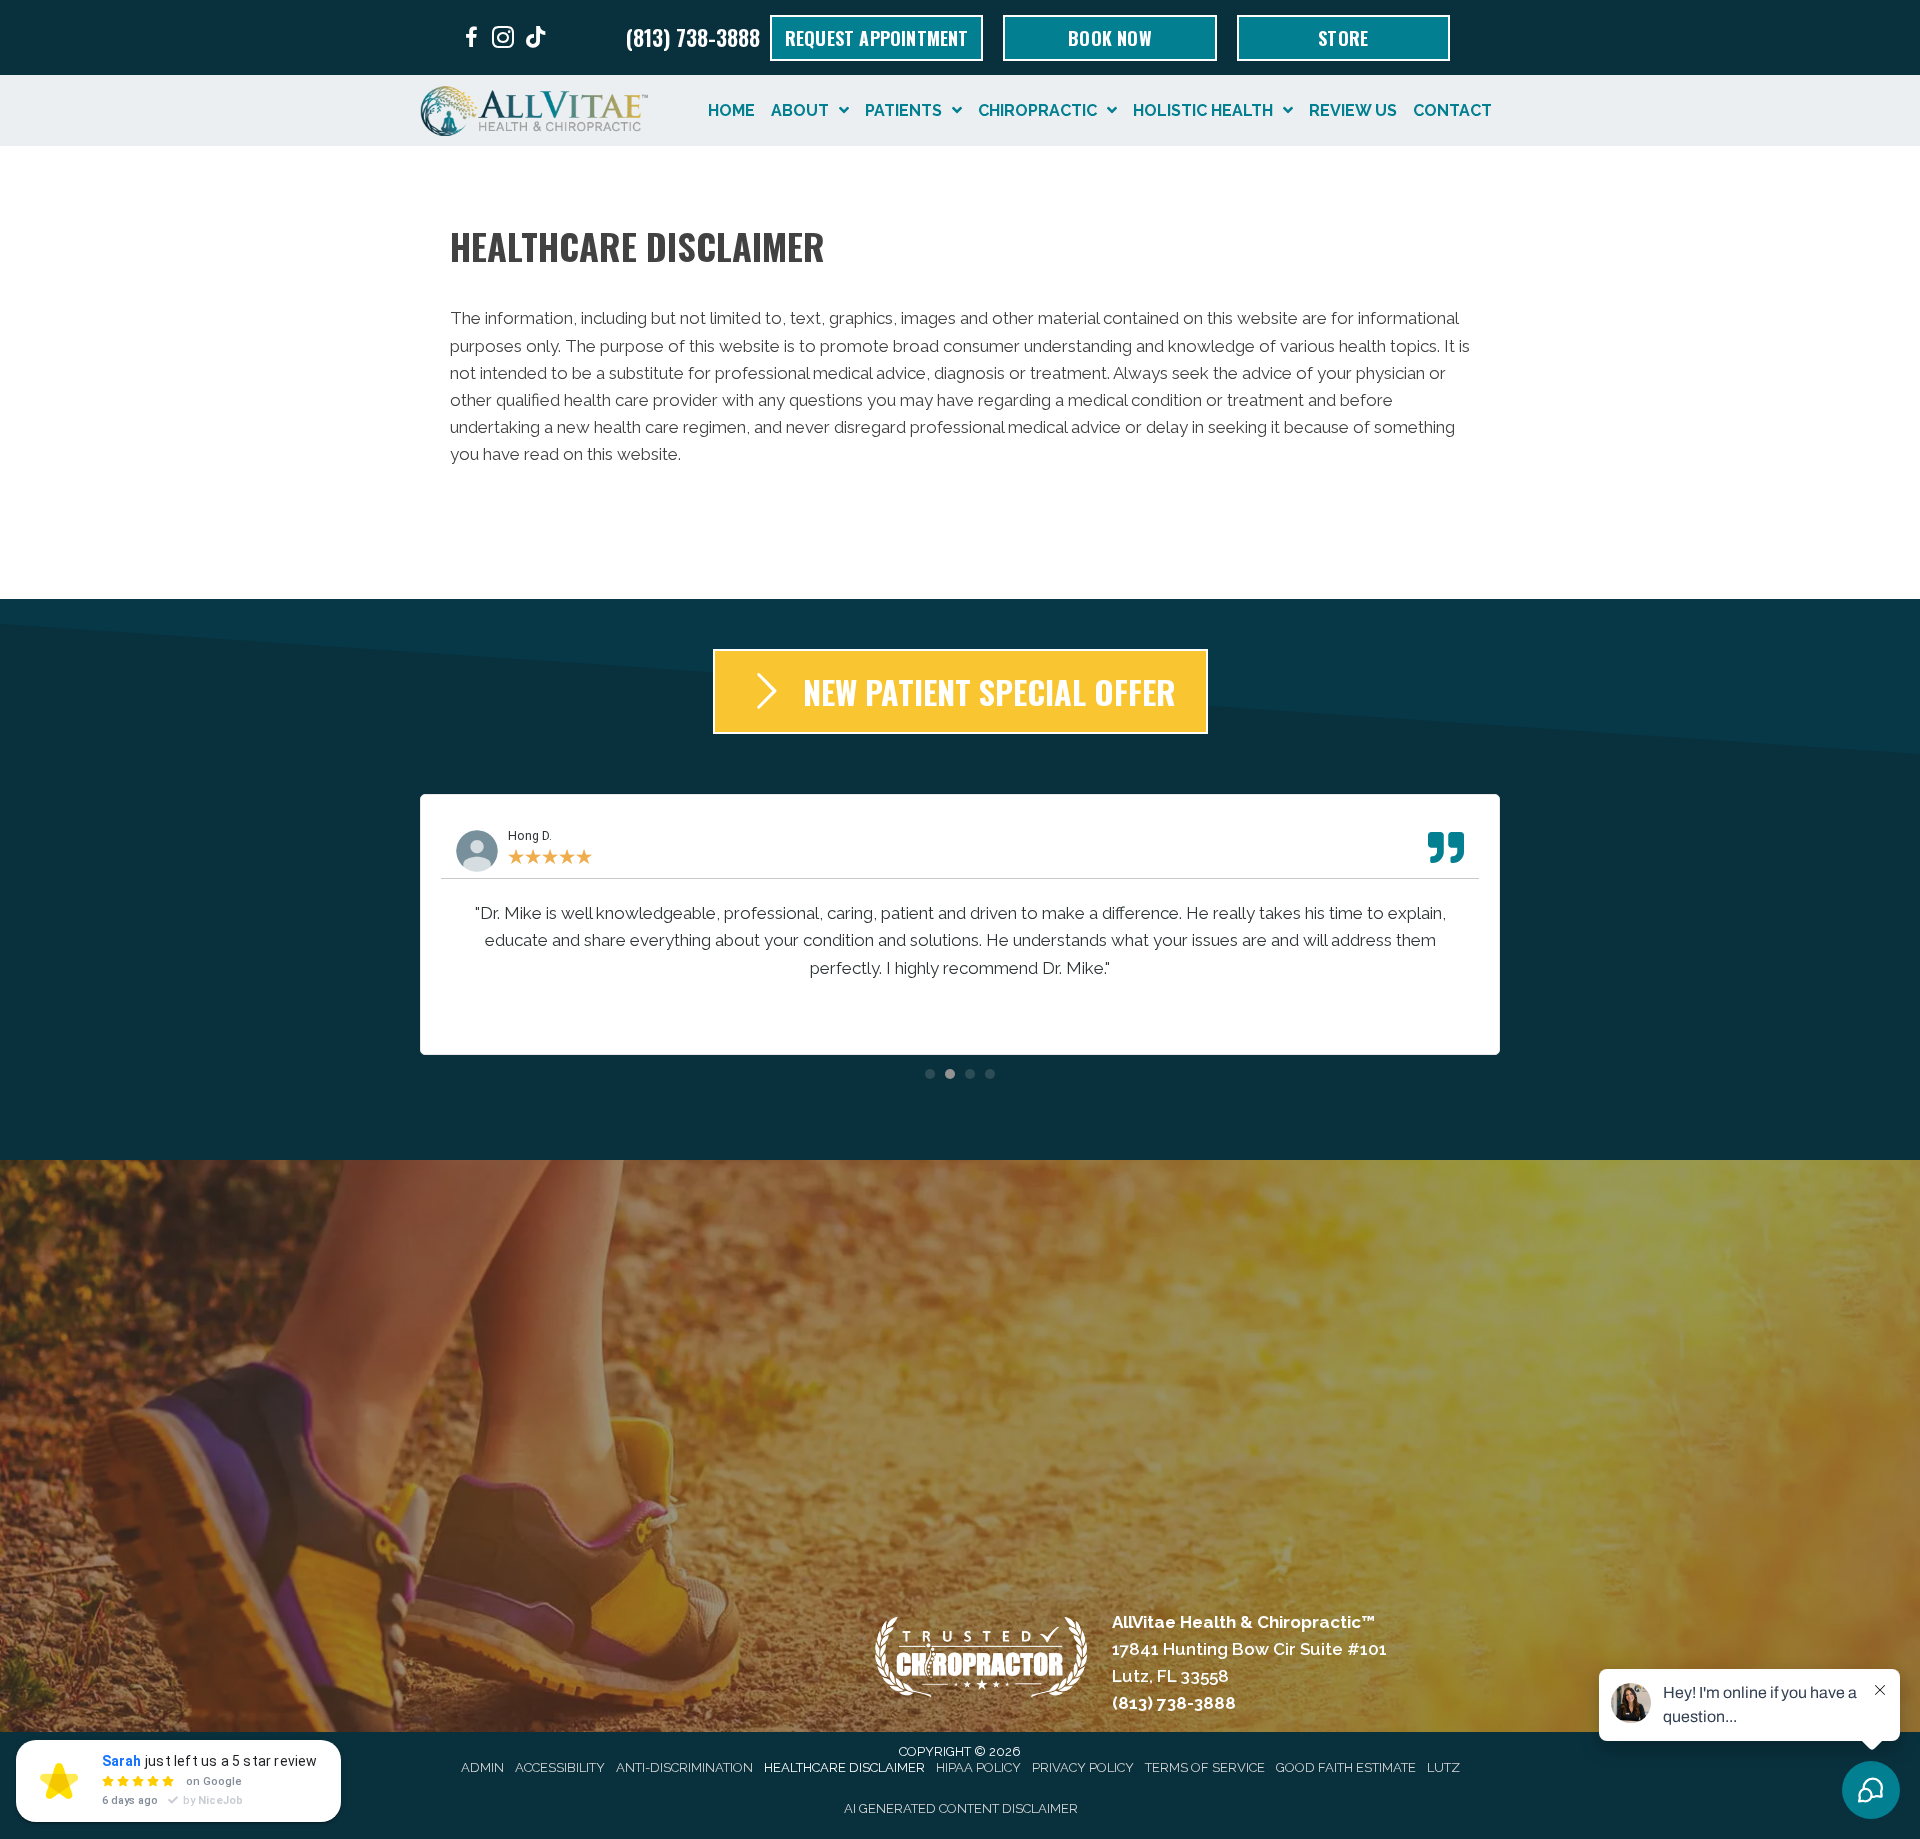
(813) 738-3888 (693, 37)
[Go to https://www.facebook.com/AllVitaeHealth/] (471, 40)
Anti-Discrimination (684, 1767)
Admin (482, 1767)
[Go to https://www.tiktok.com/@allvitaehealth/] (535, 39)
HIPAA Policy (978, 1767)
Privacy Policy (1083, 1767)
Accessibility (560, 1767)
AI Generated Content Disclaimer (961, 1808)
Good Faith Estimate (1346, 1767)
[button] (930, 1074)
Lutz (1443, 1767)
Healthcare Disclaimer (844, 1767)
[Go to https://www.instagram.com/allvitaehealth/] (503, 40)
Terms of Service (1205, 1767)
